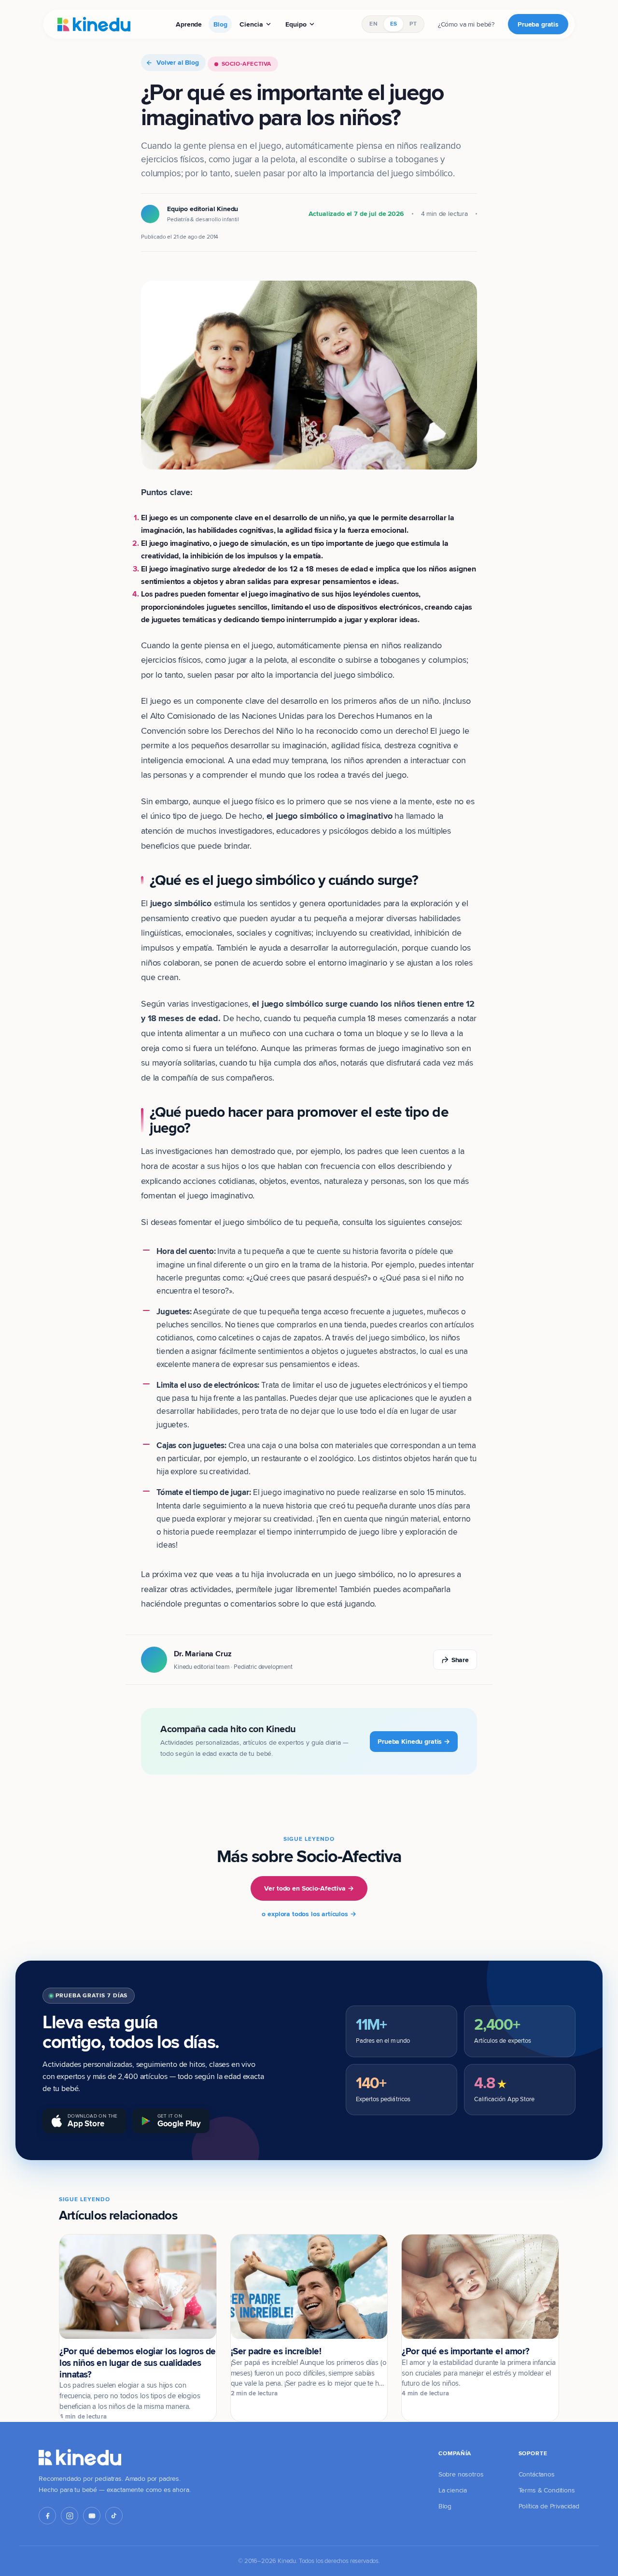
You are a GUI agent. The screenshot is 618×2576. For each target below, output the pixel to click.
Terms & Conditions (547, 2490)
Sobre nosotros (461, 2474)
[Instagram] (70, 2516)
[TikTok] (114, 2516)
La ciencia (453, 2490)
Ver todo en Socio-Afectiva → (309, 1888)
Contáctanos (537, 2474)
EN (373, 24)
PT (413, 24)
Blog (220, 24)
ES (393, 24)
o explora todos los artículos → (309, 1914)
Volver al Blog (178, 62)
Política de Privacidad (549, 2506)
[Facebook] (47, 2516)
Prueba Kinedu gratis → (414, 1741)
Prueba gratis (538, 24)
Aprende (189, 24)
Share (460, 1660)
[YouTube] (92, 2516)
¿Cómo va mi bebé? (466, 24)
